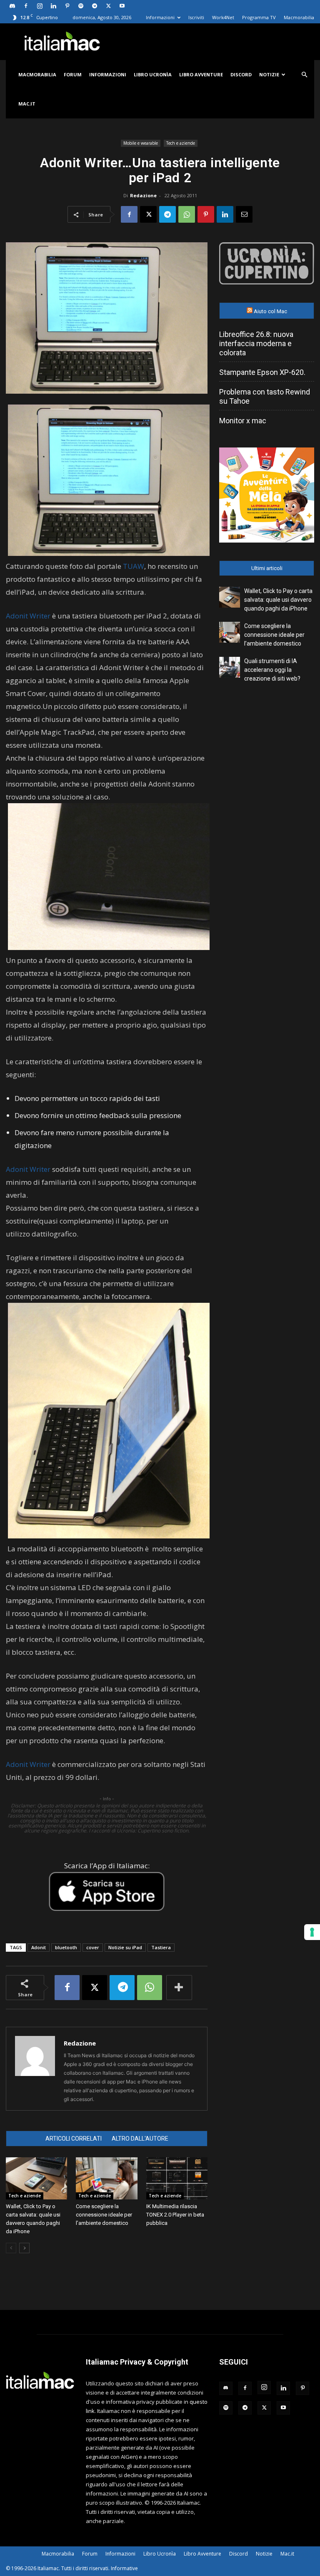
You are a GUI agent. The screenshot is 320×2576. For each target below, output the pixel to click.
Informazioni (160, 17)
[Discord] (12, 6)
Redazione (143, 195)
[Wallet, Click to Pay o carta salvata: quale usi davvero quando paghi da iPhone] (36, 2178)
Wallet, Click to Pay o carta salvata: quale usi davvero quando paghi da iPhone (278, 600)
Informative (124, 2568)
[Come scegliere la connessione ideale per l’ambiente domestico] (106, 2178)
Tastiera (161, 1947)
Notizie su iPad (125, 1947)
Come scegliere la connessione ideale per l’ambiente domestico (104, 2215)
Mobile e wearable (141, 143)
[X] (108, 6)
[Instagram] (40, 6)
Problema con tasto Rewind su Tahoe (265, 396)
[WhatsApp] (187, 214)
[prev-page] (11, 2248)
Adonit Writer (28, 616)
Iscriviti (196, 17)
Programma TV (259, 17)
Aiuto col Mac (270, 311)
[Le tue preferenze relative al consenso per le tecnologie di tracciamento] (312, 1932)
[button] (304, 75)
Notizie (269, 74)
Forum (73, 74)
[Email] (244, 214)
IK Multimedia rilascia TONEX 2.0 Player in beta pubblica (175, 2215)
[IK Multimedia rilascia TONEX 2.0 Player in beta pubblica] (177, 2178)
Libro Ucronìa (153, 74)
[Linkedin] (53, 6)
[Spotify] (81, 6)
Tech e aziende (181, 143)
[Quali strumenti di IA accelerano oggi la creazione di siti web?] (230, 667)
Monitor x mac (243, 421)
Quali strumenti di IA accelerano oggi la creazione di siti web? (272, 670)
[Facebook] (26, 6)
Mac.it (27, 104)
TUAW (134, 566)
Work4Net (223, 17)
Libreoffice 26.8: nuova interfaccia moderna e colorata (256, 343)
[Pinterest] (67, 6)
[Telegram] (95, 6)
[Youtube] (122, 6)
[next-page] (24, 2248)
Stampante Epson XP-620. (262, 372)
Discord (241, 74)
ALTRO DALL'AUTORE (140, 2139)
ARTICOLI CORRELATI (74, 2139)
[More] (179, 1988)
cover (93, 1947)
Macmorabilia (299, 17)
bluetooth (66, 1947)
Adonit (39, 1947)
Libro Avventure (201, 74)
